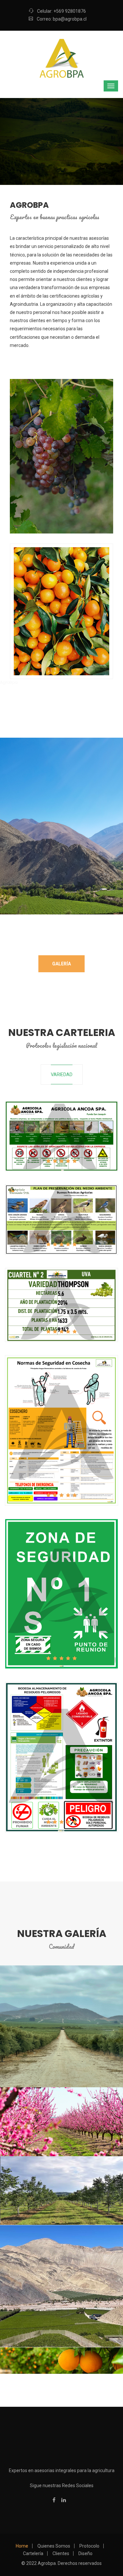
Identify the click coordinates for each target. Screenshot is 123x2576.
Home (22, 2546)
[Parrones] (2, 2229)
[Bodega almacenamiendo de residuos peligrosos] (50, 1757)
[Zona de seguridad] (50, 1594)
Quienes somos (54, 2546)
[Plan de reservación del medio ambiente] (50, 1220)
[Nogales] (62, 2190)
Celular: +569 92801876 (61, 11)
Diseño (85, 2553)
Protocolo (89, 2546)
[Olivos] (62, 2026)
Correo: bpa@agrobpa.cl (62, 19)
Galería (61, 964)
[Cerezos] (62, 2121)
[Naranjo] (62, 2360)
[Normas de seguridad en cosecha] (50, 1431)
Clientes (61, 2553)
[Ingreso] (50, 1137)
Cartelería (33, 2553)
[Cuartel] (50, 1305)
